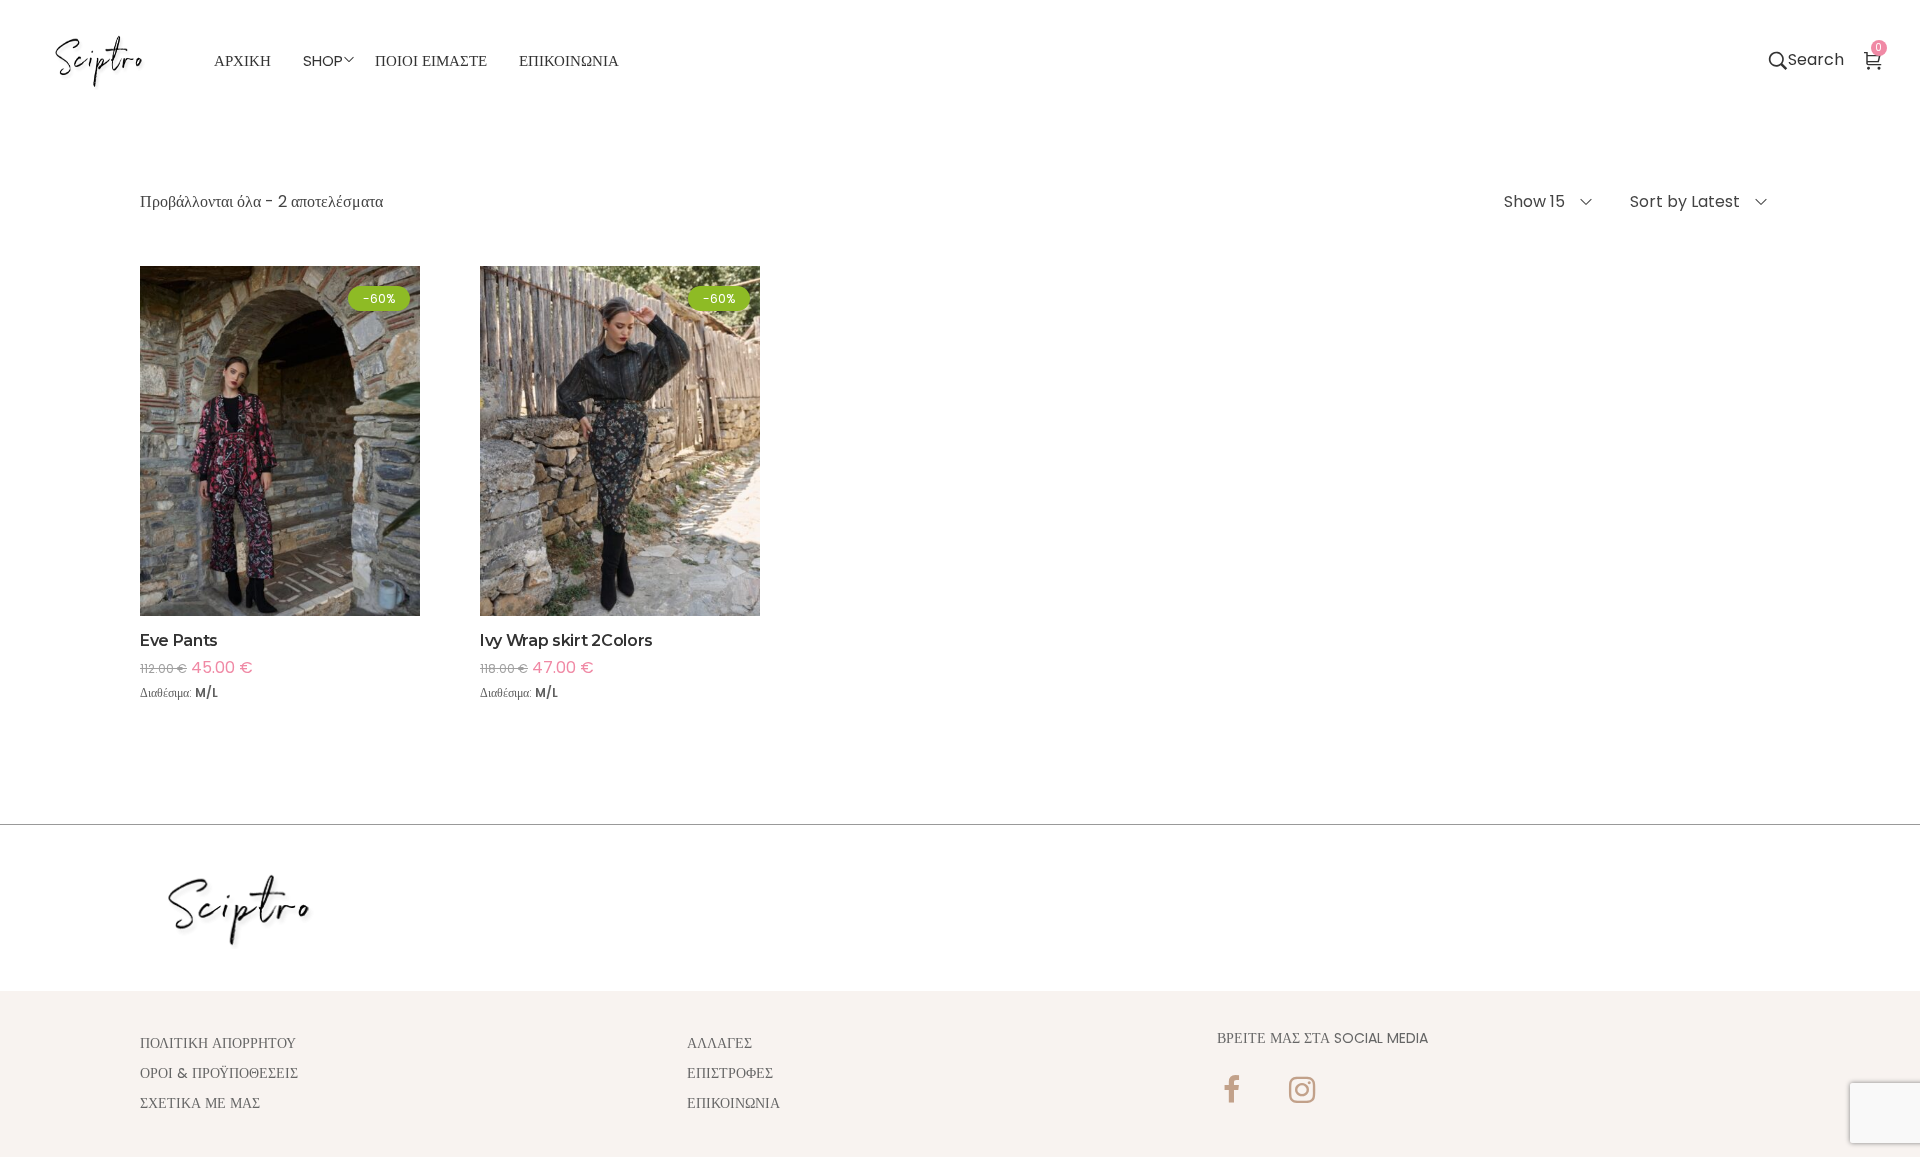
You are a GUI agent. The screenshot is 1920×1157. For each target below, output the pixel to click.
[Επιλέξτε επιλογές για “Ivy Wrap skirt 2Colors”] (593, 479)
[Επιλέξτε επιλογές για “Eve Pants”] (253, 479)
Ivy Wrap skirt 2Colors (566, 640)
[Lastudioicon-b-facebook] (1232, 1090)
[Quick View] (307, 479)
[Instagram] (1302, 1090)
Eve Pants (179, 640)
